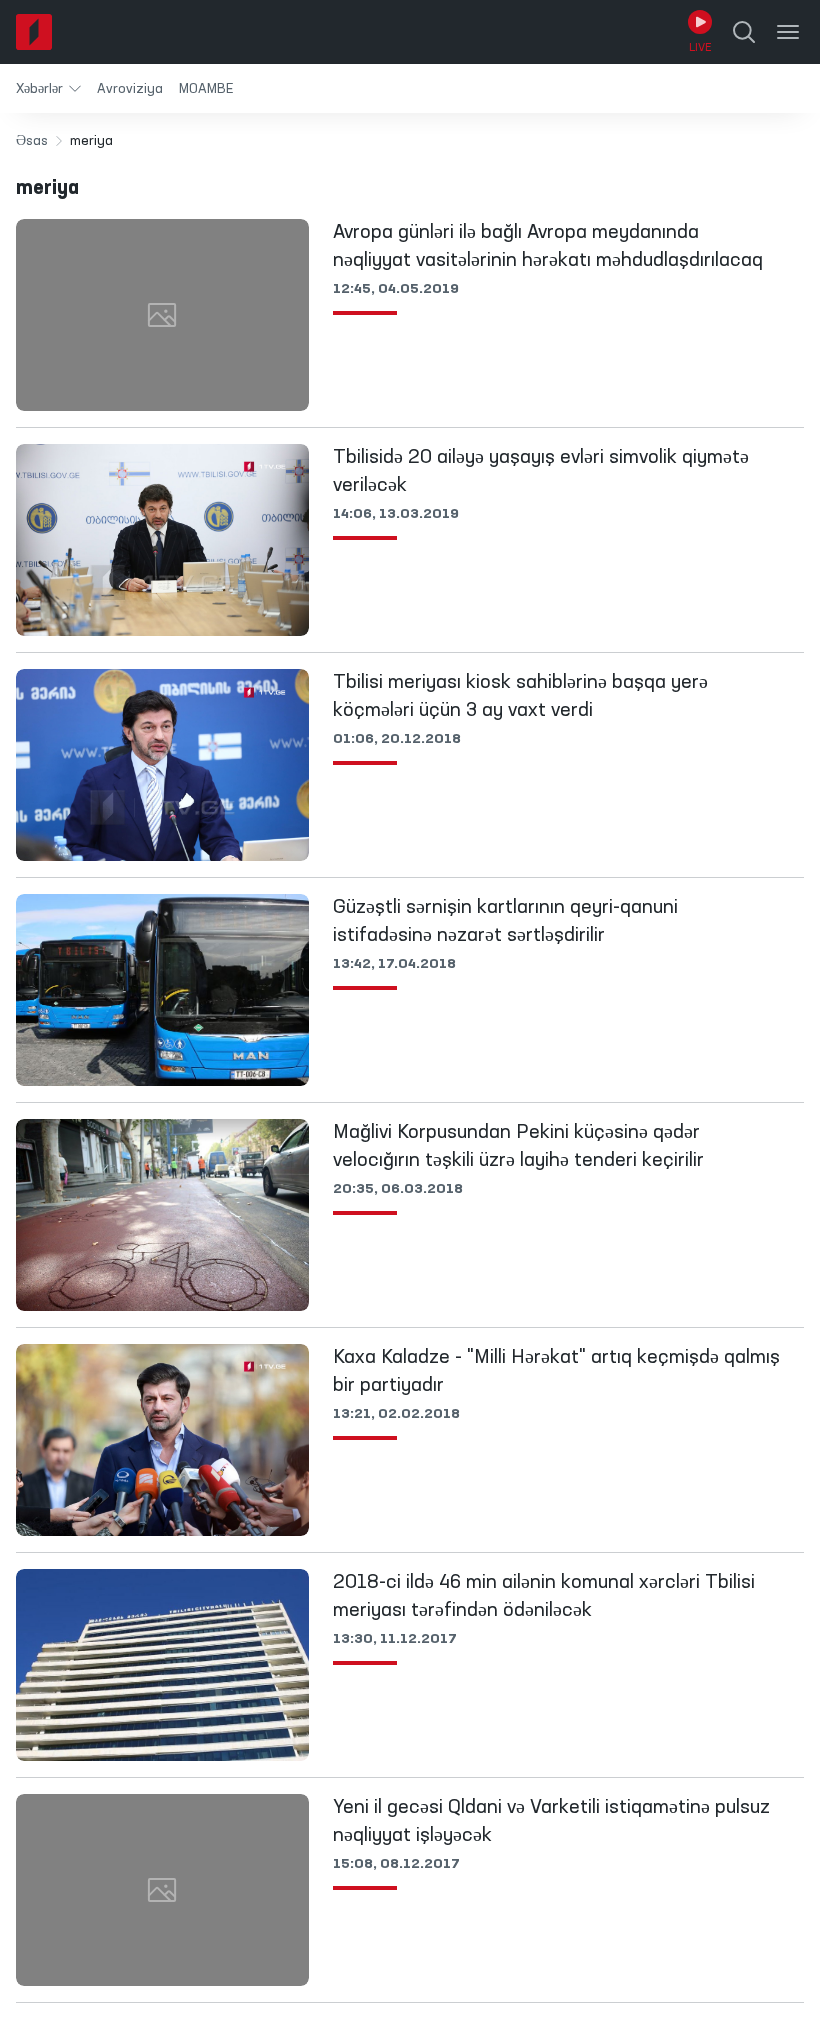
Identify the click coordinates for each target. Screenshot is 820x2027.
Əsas (32, 141)
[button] (48, 88)
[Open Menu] (788, 32)
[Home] (34, 32)
